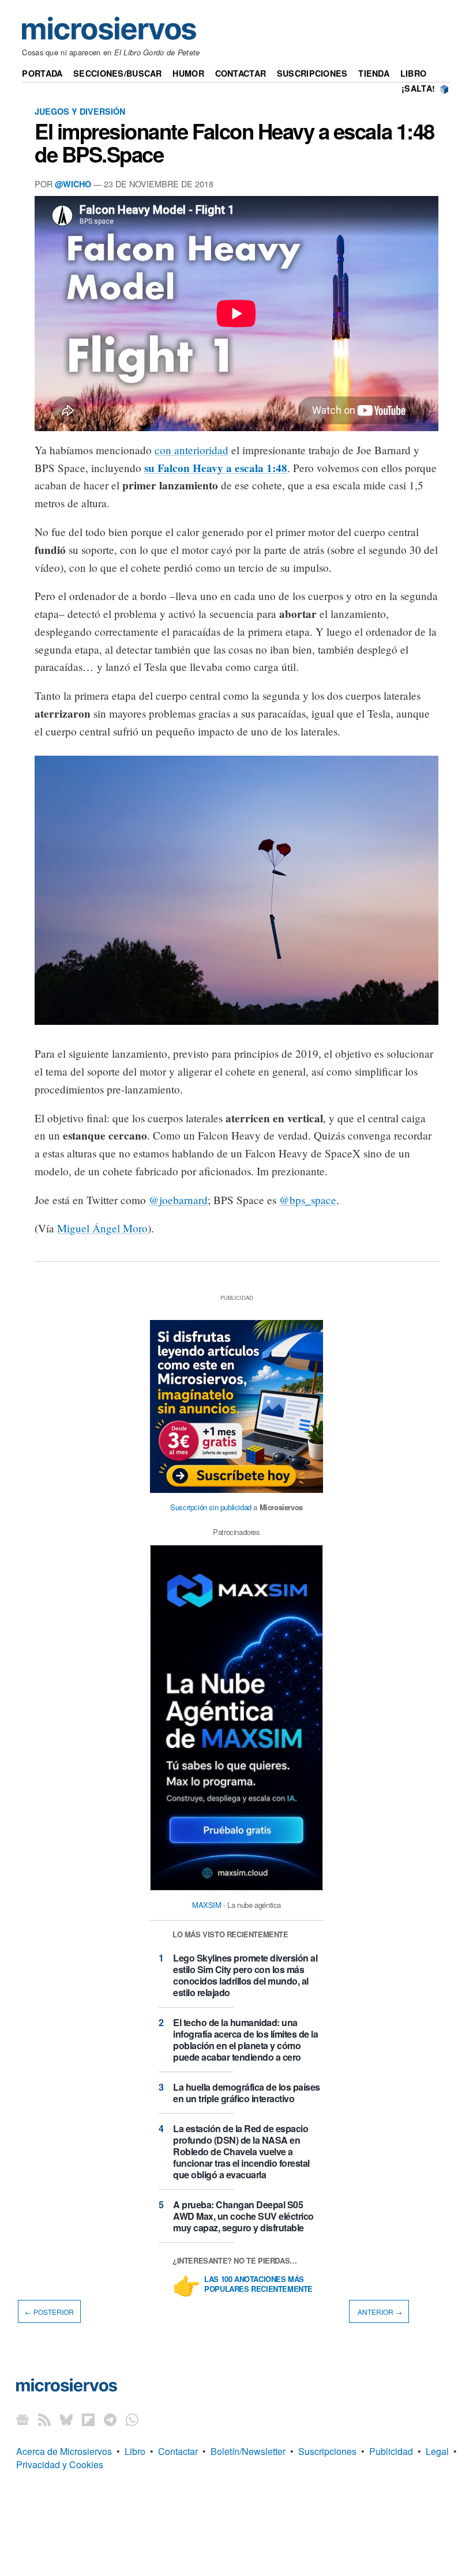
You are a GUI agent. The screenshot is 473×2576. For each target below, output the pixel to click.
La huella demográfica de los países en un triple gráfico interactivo (247, 2093)
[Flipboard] (88, 2419)
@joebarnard (178, 1200)
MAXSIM (207, 1905)
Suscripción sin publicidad (211, 1507)
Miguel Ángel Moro (102, 1228)
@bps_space (308, 1200)
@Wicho (73, 184)
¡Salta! (418, 88)
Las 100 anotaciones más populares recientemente (258, 2284)
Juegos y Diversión (80, 111)
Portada (42, 73)
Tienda (374, 73)
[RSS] (44, 2419)
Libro (413, 73)
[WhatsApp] (132, 2419)
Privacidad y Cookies (60, 2464)
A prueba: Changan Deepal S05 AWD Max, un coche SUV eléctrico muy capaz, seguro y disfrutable (243, 2216)
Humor (188, 73)
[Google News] (22, 2419)
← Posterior (49, 2311)
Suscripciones (312, 73)
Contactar (241, 73)
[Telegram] (110, 2419)
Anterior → (379, 2311)
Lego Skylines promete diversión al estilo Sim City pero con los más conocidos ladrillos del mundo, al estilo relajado (245, 1975)
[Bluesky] (66, 2419)
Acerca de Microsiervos (64, 2451)
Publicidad (391, 2451)
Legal (437, 2451)
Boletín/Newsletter (248, 2451)
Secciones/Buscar (118, 73)
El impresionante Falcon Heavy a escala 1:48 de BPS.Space (234, 142)
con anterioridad (192, 450)
